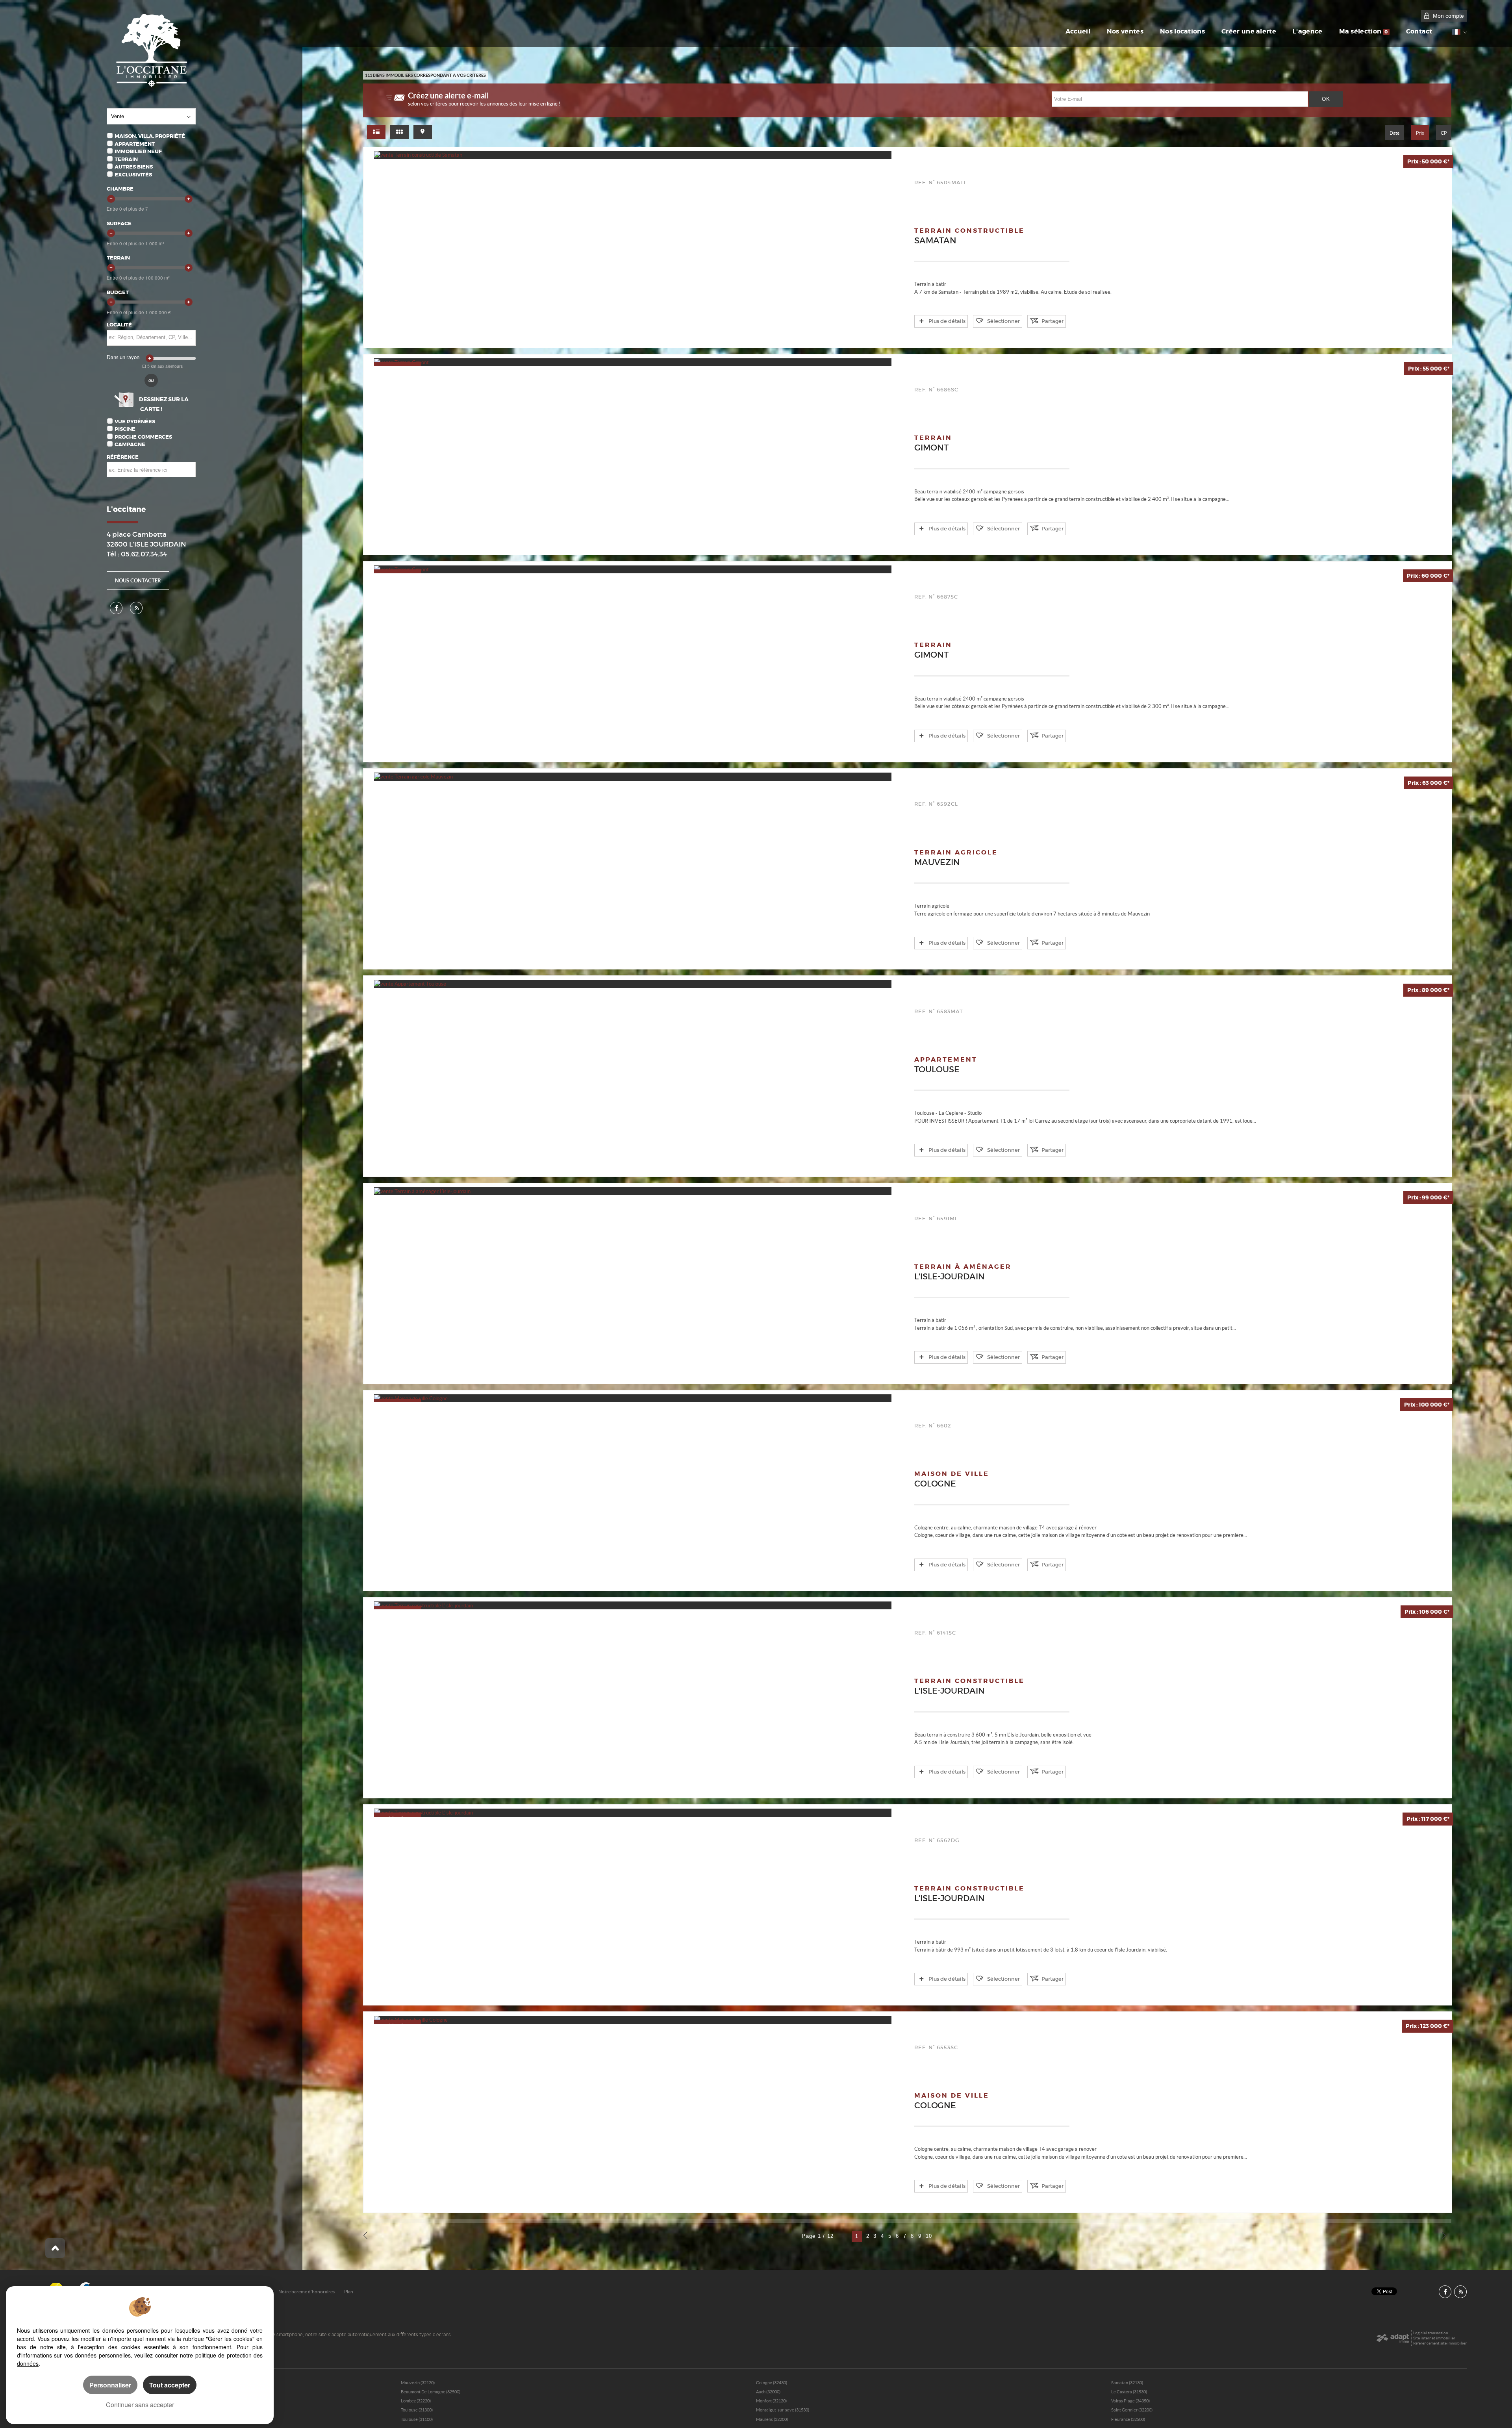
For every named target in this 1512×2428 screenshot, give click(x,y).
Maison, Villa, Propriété (150, 136)
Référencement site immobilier (1440, 2343)
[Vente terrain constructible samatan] (633, 155)
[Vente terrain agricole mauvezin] (633, 777)
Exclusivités (133, 175)
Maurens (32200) (772, 2419)
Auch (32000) (768, 2392)
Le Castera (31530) (1129, 2392)
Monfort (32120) (771, 2401)
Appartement (135, 144)
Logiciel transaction (1431, 2333)
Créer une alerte (1249, 32)
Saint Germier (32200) (1132, 2410)
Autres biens (134, 167)
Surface (119, 223)
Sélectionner (1003, 321)
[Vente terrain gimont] (633, 362)
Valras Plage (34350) (1130, 2401)
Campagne (130, 444)
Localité (119, 325)
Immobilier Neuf (138, 151)
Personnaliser (110, 2385)
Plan (349, 2292)
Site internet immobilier (1434, 2338)
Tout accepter (170, 2385)
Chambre (120, 189)
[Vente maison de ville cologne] (633, 1398)
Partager (1052, 321)
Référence (123, 457)
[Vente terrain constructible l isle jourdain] (633, 1605)
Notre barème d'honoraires (307, 2292)
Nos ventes (1125, 32)
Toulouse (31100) (417, 2419)
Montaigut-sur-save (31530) (783, 2410)
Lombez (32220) (416, 2401)
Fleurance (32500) (1128, 2419)
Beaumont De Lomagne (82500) (431, 2392)
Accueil (1078, 32)
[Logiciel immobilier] (1392, 2338)
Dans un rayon (123, 357)
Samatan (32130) (1127, 2383)
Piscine (125, 429)
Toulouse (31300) (417, 2410)
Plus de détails (947, 321)
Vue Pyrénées (135, 422)
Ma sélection (1364, 32)
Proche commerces (143, 437)
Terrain (126, 159)
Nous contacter (138, 581)
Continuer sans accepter (140, 2405)
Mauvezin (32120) (418, 2383)
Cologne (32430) (772, 2383)
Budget (118, 292)
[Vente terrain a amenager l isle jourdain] (633, 1191)
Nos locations (1182, 32)
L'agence (1308, 32)
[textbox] (151, 337)
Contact (1419, 32)
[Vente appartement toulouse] (633, 984)
